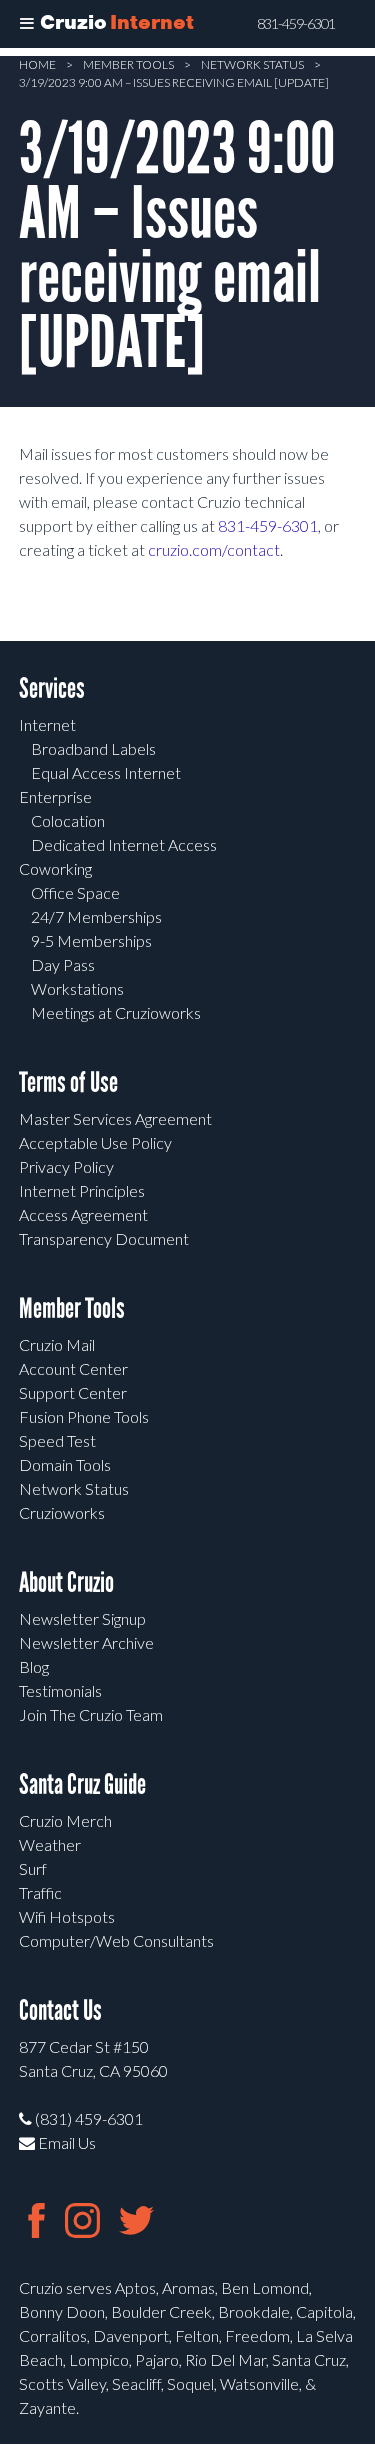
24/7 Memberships (96, 916)
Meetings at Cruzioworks (116, 1012)
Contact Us (60, 2010)
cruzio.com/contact (214, 549)
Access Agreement (83, 1214)
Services (52, 688)
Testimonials (60, 1690)
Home (37, 64)
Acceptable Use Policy (95, 1142)
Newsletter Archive (86, 1642)
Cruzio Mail (57, 1344)
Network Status (252, 64)
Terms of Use (68, 1082)
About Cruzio (66, 1582)
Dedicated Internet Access (124, 844)
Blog (34, 1666)
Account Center (73, 1368)
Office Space (75, 892)
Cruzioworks (62, 1512)
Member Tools (128, 64)
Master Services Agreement (115, 1118)
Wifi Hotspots (67, 1916)
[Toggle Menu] (27, 24)
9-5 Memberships (91, 940)
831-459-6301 (296, 24)
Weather (50, 1844)
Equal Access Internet (106, 772)
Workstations (77, 988)
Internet (47, 724)
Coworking (55, 868)
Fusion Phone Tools (84, 1416)
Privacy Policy (66, 1166)
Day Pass (63, 964)
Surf (33, 1868)
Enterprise (55, 796)
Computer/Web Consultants (116, 1940)
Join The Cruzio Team (91, 1714)
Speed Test (57, 1440)
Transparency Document (104, 1238)
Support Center (73, 1392)
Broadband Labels (93, 748)
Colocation (68, 820)
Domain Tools (65, 1464)
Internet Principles (82, 1190)
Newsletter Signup (82, 1618)
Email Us (65, 2142)
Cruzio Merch (65, 1820)
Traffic (40, 1892)
